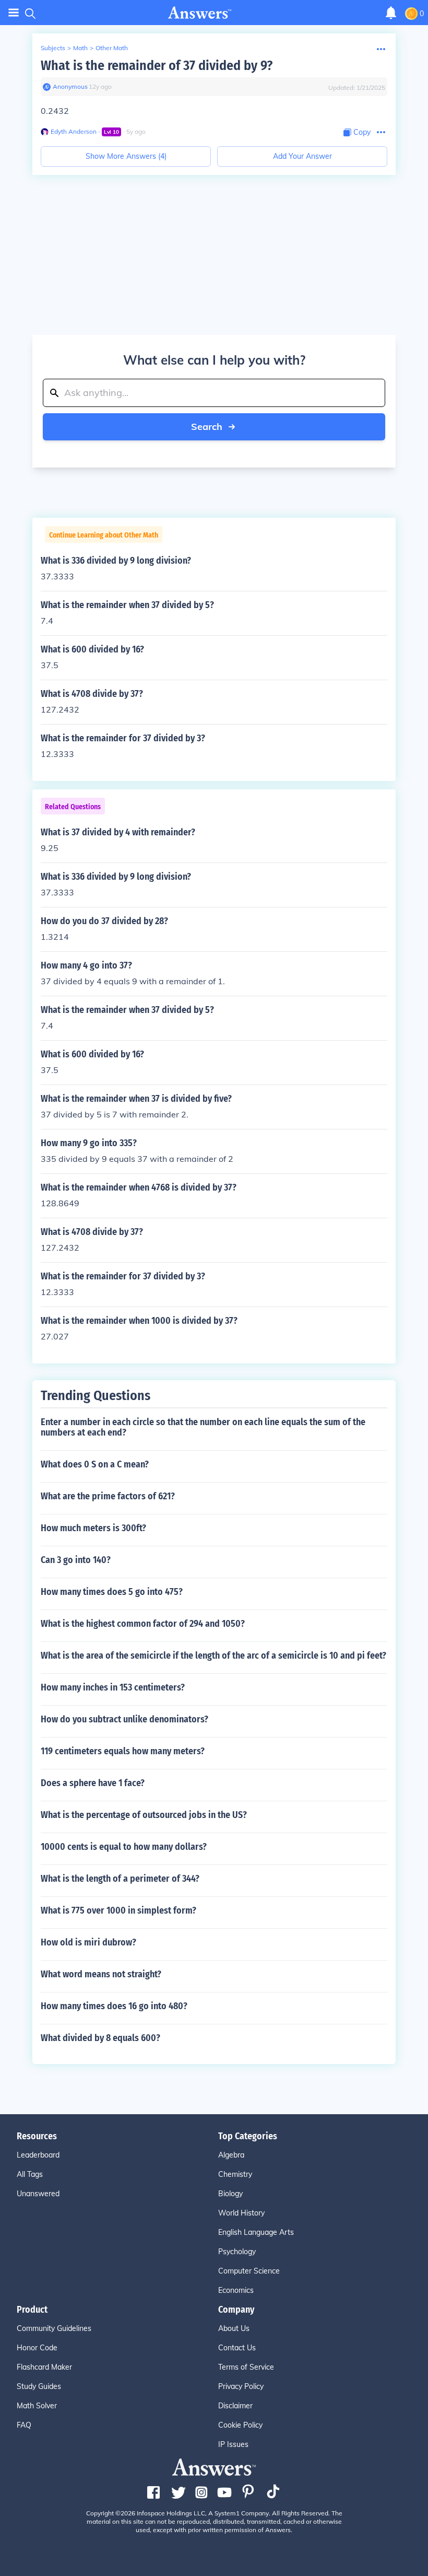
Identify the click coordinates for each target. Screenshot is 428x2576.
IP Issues (233, 2444)
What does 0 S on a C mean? (95, 1464)
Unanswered (38, 2194)
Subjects (53, 48)
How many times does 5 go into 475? (112, 1592)
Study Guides (39, 2386)
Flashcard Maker (44, 2367)
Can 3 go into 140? (76, 1560)
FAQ (24, 2425)
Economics (236, 2290)
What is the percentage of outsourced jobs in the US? (144, 1815)
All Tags (30, 2174)
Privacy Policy (241, 2386)
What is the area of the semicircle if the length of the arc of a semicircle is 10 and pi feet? (213, 1656)
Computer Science (249, 2271)
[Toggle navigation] (14, 13)
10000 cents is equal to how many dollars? (124, 1847)
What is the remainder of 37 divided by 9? (157, 66)
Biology (230, 2194)
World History (241, 2213)
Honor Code (37, 2348)
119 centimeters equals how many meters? (123, 1751)
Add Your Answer (302, 156)
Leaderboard (38, 2155)
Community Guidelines (54, 2328)
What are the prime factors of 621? (108, 1496)
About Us (234, 2328)
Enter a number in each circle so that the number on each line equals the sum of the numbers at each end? (203, 1427)
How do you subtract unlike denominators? (124, 1719)
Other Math (112, 48)
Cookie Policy (240, 2425)
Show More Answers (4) (126, 156)
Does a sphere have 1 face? (93, 1783)
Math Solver (37, 2406)
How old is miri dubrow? (88, 1942)
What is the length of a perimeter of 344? (120, 1879)
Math (80, 48)
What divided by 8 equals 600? (100, 2038)
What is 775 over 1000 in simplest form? (118, 1910)
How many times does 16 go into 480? (114, 2006)
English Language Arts (256, 2232)
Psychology (237, 2252)
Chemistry (235, 2174)
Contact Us (237, 2348)
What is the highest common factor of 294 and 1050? (143, 1624)
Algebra (231, 2155)
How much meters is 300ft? (93, 1528)
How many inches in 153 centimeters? (113, 1687)
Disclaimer (235, 2406)
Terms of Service (246, 2367)
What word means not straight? (101, 1974)
